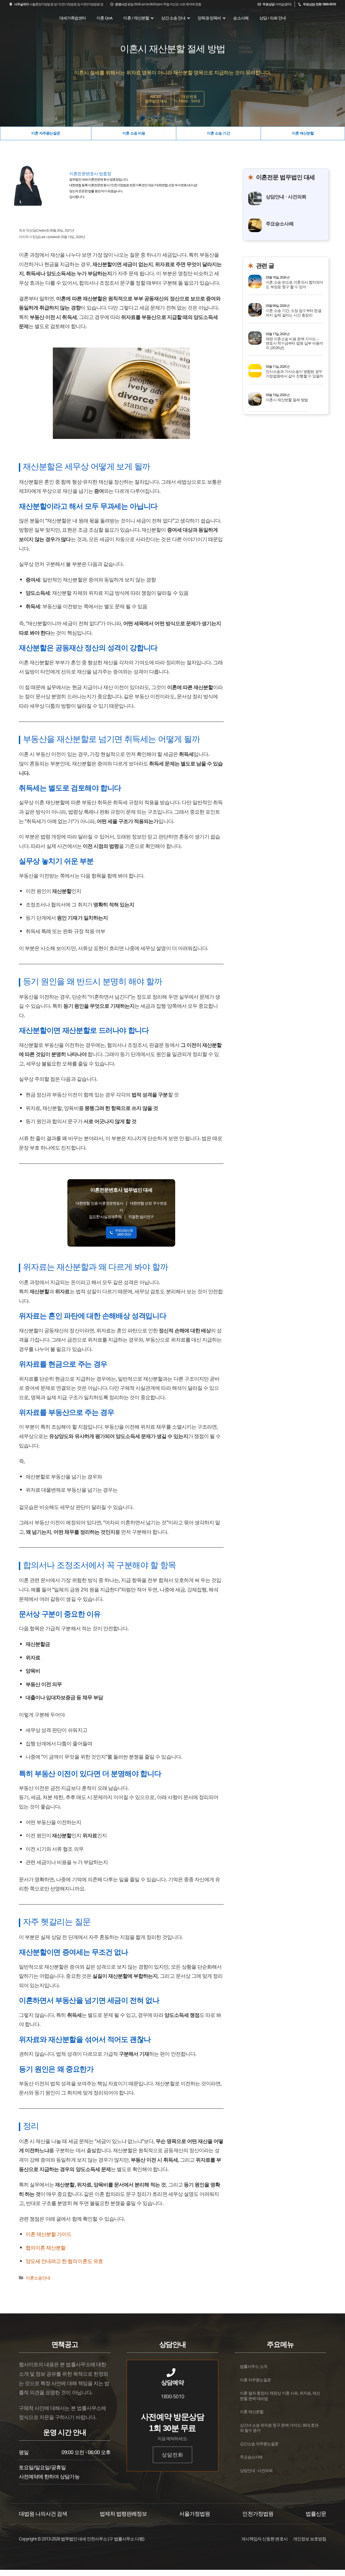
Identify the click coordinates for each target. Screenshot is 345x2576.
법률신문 (316, 2514)
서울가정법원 (195, 2514)
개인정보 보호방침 (310, 2539)
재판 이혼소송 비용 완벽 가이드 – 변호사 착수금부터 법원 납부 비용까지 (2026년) (294, 343)
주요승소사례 (280, 224)
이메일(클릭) (277, 4)
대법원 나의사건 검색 (43, 2514)
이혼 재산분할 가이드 (49, 2234)
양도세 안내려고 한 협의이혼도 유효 (64, 2261)
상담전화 (172, 2455)
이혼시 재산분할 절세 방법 (287, 400)
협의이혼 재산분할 (46, 2247)
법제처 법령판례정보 (123, 2514)
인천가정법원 (258, 2514)
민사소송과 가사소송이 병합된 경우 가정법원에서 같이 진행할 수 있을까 (294, 374)
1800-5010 (172, 2396)
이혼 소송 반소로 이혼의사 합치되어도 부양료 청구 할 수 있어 (294, 285)
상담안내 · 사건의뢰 (286, 197)
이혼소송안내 (38, 2278)
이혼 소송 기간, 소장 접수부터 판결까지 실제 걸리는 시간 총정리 (294, 313)
